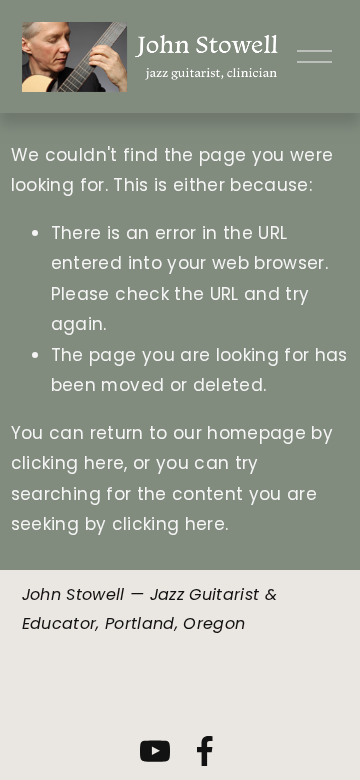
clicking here (67, 463)
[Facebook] (205, 751)
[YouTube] (155, 751)
